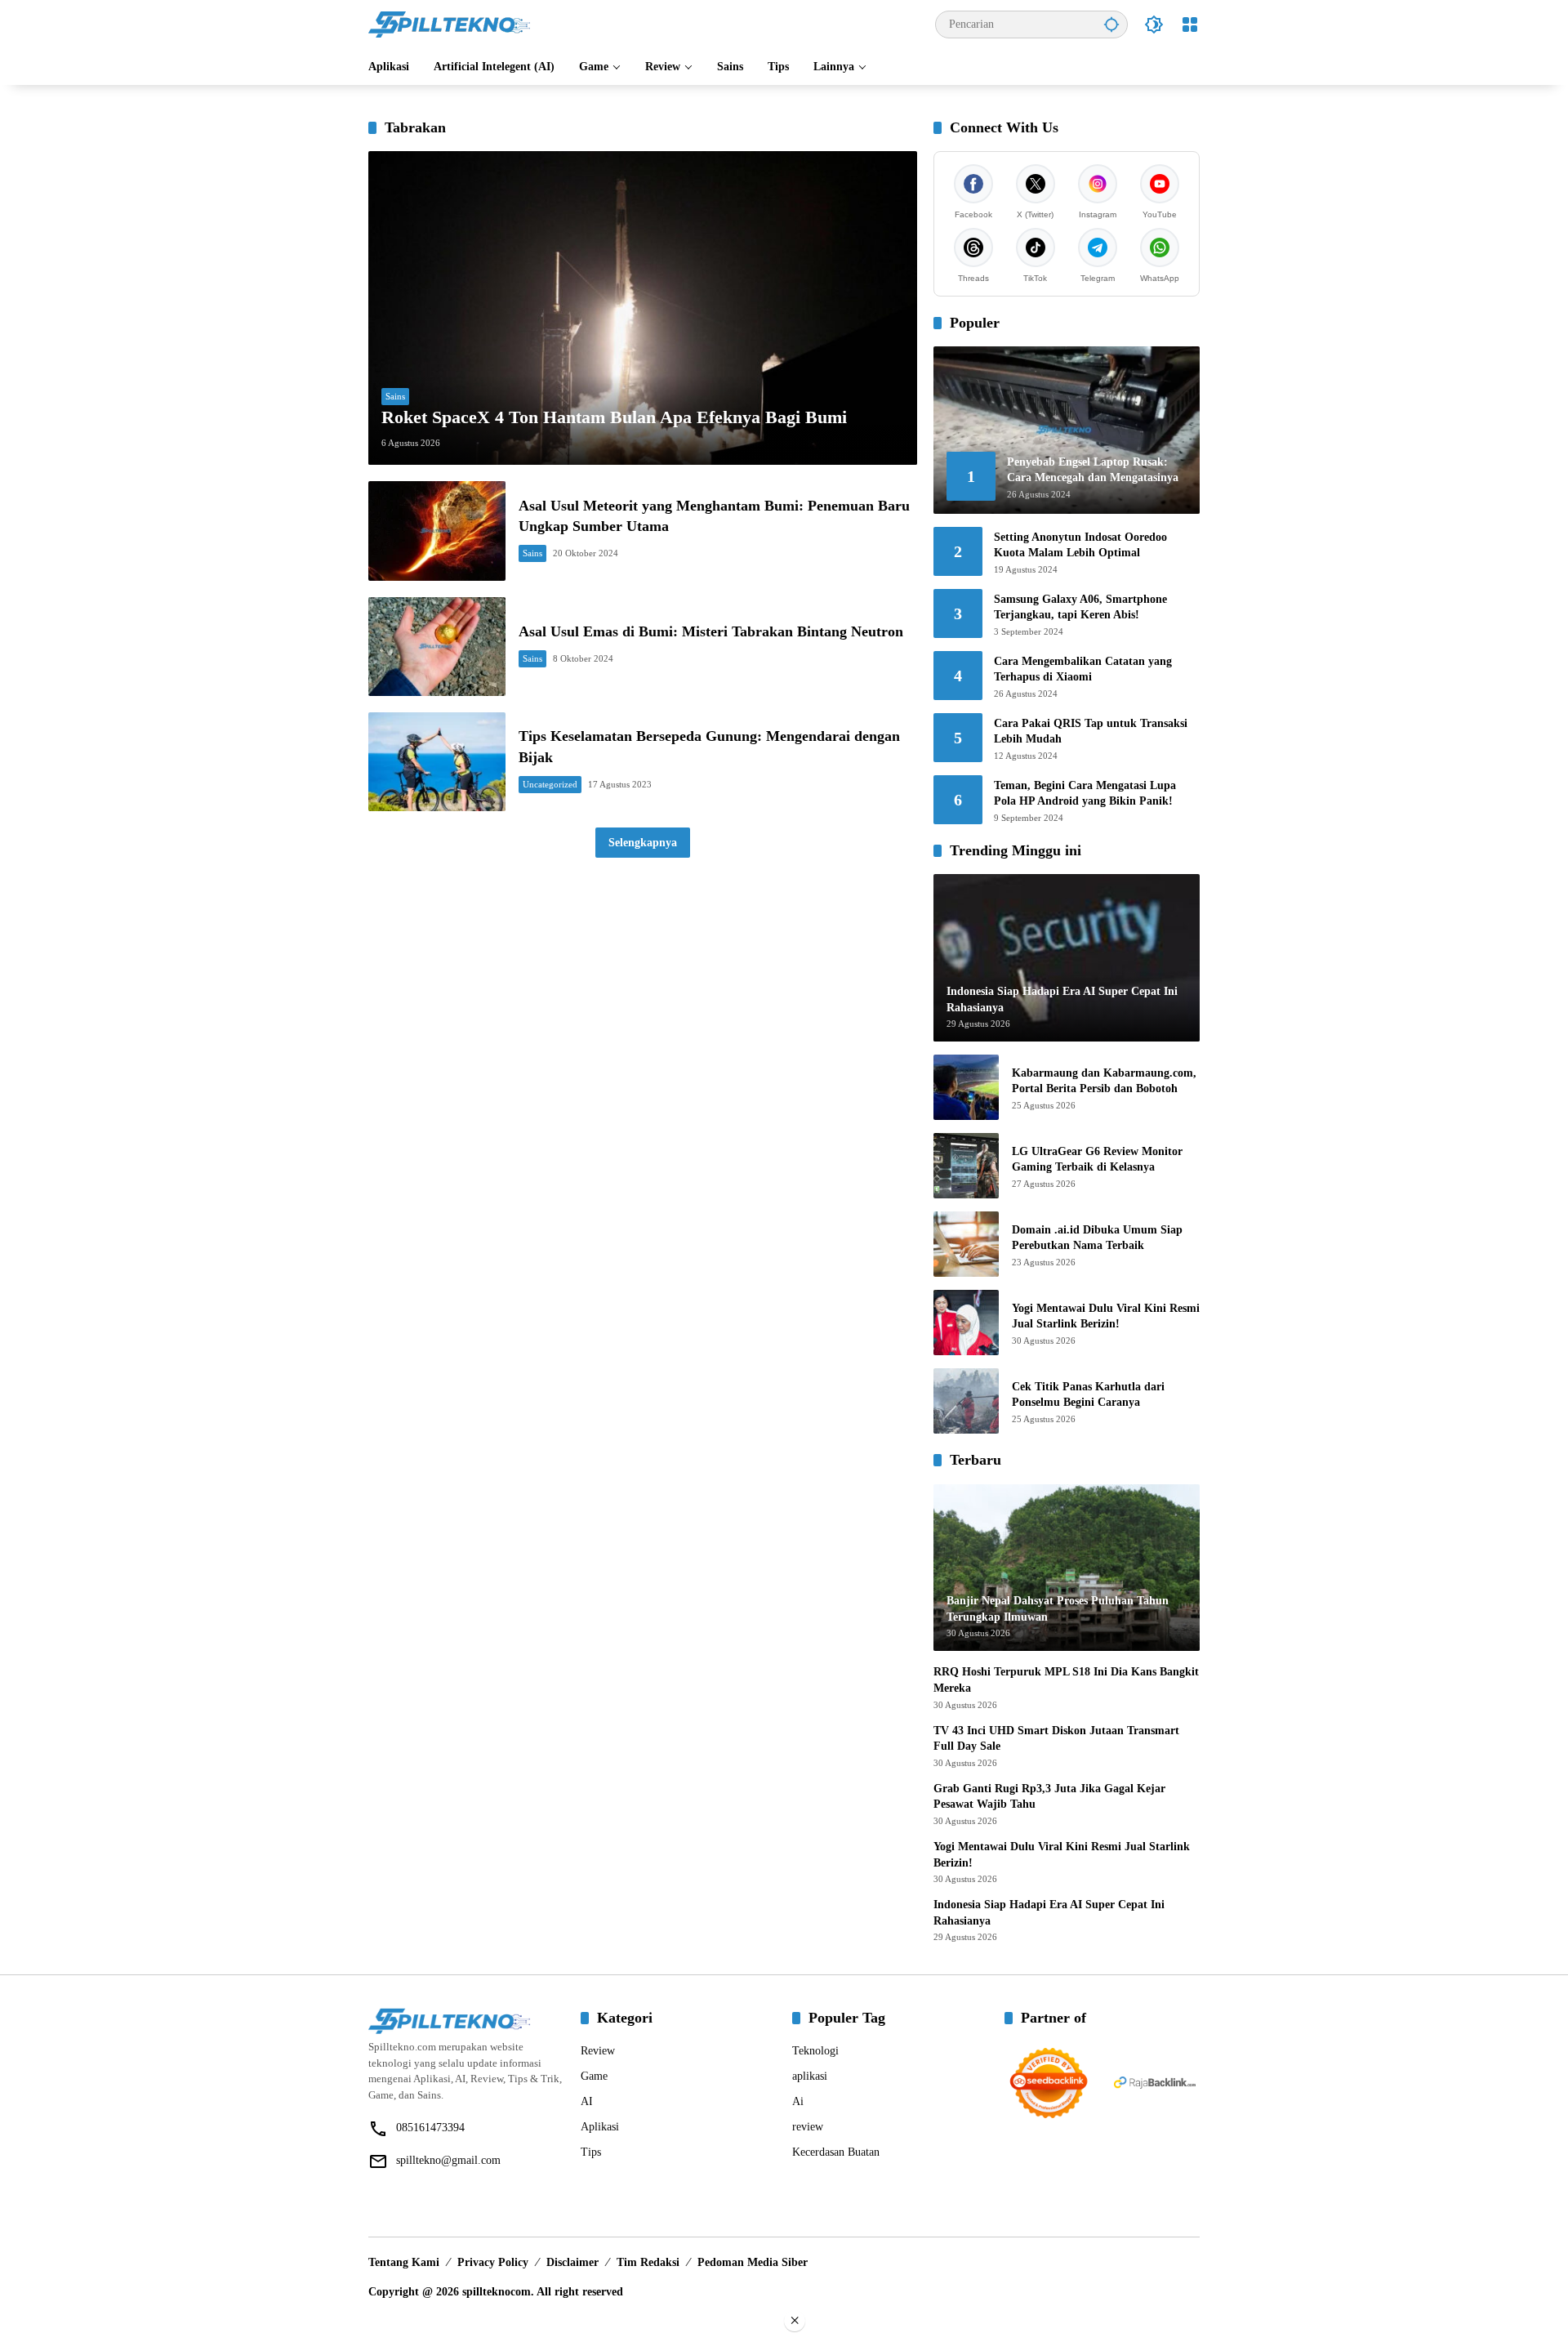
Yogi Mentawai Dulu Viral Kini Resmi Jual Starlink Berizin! (1106, 1316)
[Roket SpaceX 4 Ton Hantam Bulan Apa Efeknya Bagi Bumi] (643, 308)
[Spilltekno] (450, 23)
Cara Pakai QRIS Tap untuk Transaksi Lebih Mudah (1091, 732)
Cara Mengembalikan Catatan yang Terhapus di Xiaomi (1083, 669)
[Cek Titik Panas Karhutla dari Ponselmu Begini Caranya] (966, 1401)
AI (587, 2101)
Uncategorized (550, 784)
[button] (1111, 24)
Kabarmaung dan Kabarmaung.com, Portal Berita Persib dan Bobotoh (1104, 1081)
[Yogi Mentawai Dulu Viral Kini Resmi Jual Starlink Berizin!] (966, 1323)
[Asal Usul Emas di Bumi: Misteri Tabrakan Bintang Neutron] (437, 647)
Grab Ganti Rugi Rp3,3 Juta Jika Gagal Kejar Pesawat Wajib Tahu (1049, 1797)
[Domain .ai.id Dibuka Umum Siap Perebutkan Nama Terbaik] (966, 1244)
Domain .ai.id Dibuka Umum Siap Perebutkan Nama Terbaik (1097, 1238)
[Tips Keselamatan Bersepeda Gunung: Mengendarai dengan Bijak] (437, 762)
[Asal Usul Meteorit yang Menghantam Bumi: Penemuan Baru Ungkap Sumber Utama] (437, 531)
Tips (591, 2152)
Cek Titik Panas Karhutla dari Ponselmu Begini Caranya (1088, 1395)
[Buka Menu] (1190, 25)
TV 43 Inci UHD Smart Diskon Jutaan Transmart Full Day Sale (1056, 1739)
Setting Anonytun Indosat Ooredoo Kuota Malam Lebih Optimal (1080, 545)
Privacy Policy (493, 2262)
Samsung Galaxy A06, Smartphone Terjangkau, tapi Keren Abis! (1080, 607)
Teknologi (815, 2051)
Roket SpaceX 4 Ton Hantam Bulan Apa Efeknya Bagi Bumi (614, 417)
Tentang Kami (404, 2262)
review (808, 2127)
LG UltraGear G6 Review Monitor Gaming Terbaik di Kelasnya (1097, 1160)
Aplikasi (600, 2127)
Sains (395, 396)
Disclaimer (572, 2262)
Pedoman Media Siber (753, 2262)
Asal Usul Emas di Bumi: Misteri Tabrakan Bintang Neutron (711, 631)
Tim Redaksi (648, 2262)
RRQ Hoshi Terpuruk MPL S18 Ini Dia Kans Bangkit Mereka (1066, 1680)
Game (594, 2076)
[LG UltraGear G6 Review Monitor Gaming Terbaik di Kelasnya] (966, 1166)
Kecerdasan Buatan (836, 2152)
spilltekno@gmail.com (448, 2160)
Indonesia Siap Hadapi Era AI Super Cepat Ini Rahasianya (1049, 1913)
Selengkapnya (643, 843)
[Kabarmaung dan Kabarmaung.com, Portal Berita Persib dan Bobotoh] (966, 1087)
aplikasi (810, 2076)
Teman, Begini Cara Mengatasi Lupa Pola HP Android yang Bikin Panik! (1085, 794)
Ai (798, 2101)
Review (598, 2051)
